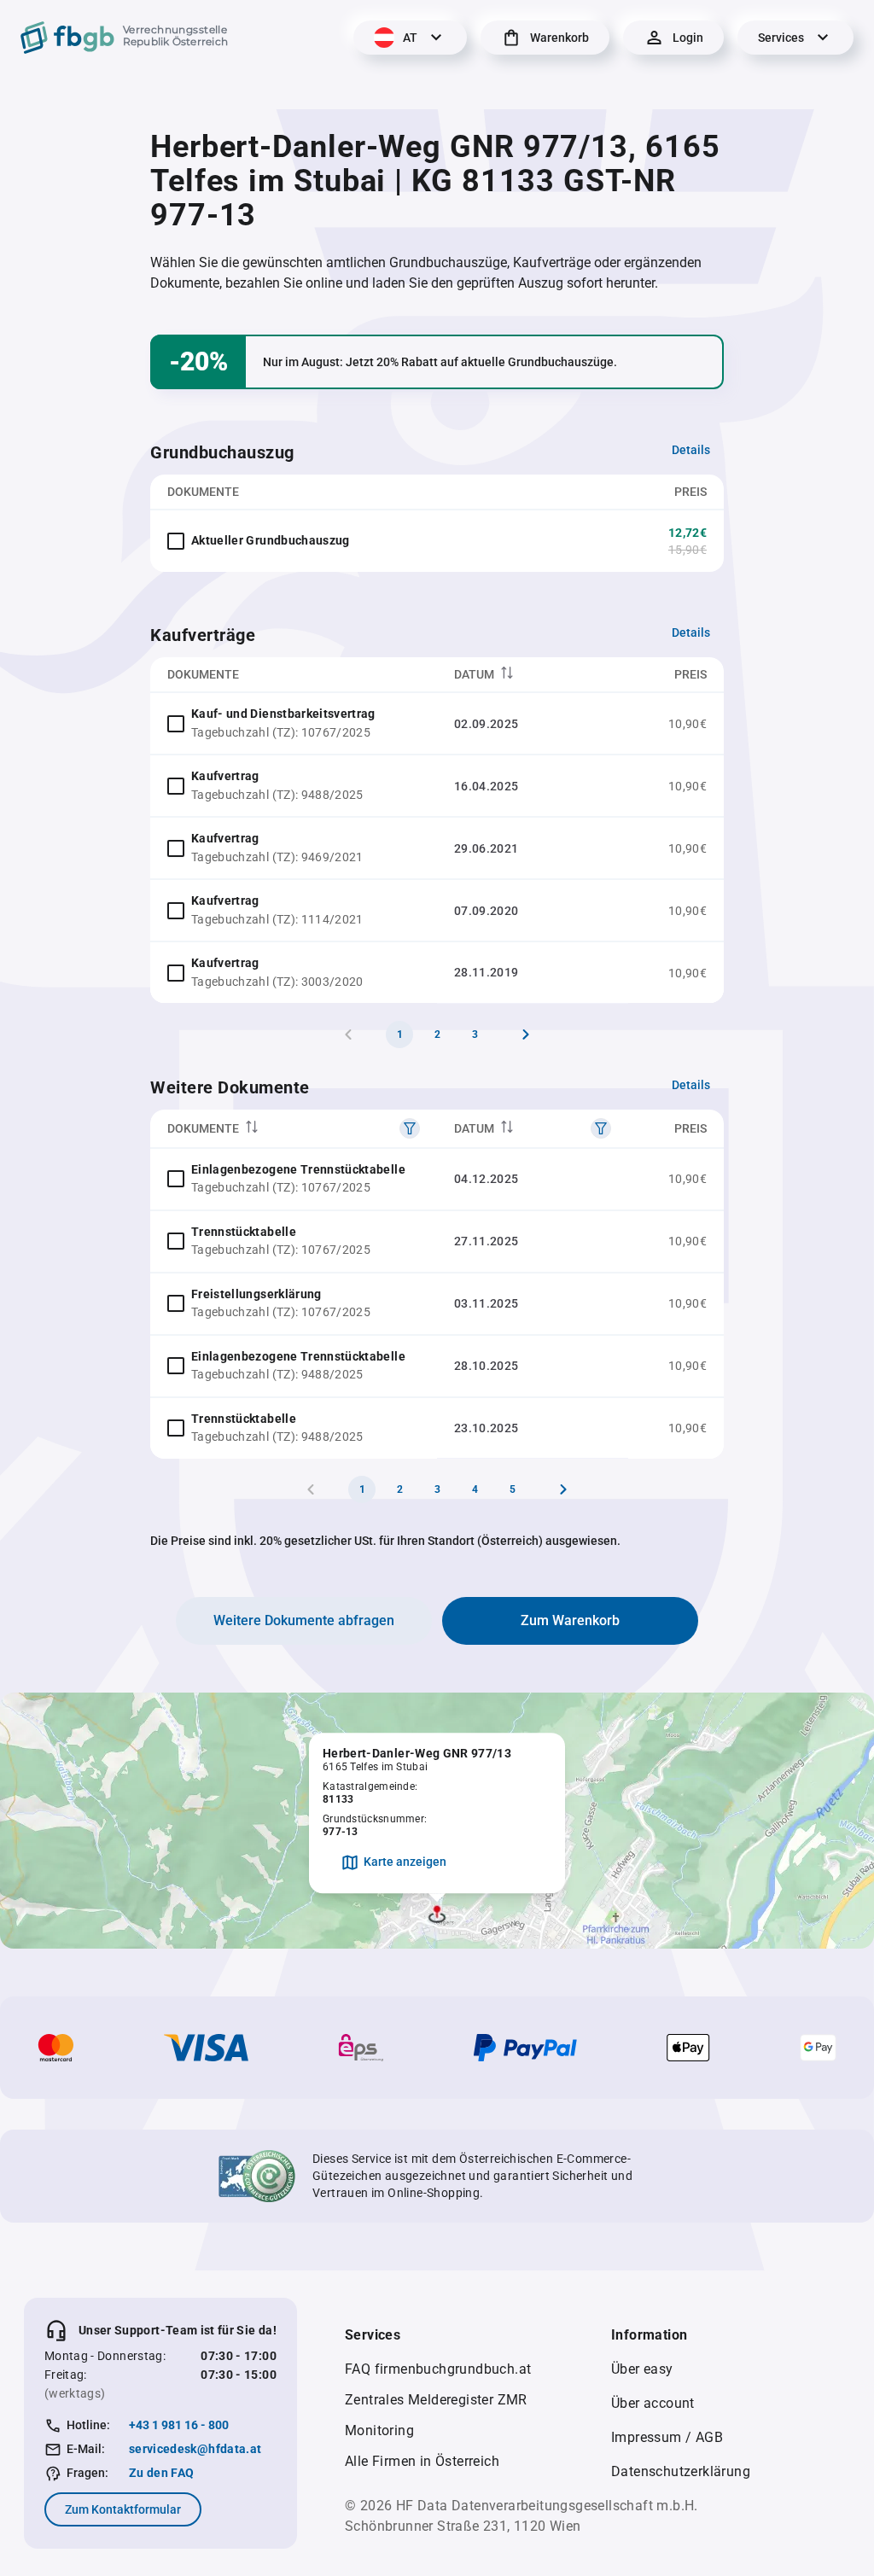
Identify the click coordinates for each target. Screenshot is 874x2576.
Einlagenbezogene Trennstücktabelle (298, 1169)
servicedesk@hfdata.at (195, 2449)
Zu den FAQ (162, 2473)
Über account (653, 2403)
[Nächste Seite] (526, 1034)
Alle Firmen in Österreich (422, 2461)
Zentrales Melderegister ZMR (436, 2400)
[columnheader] (533, 675)
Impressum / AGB (667, 2437)
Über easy (642, 2369)
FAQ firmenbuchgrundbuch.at (438, 2369)
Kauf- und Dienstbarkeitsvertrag (283, 714)
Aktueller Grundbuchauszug (271, 540)
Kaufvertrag (225, 776)
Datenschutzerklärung (681, 2471)
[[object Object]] (410, 1128)
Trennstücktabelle (244, 1232)
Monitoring (379, 2430)
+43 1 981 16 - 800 (179, 2425)
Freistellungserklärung (256, 1294)
